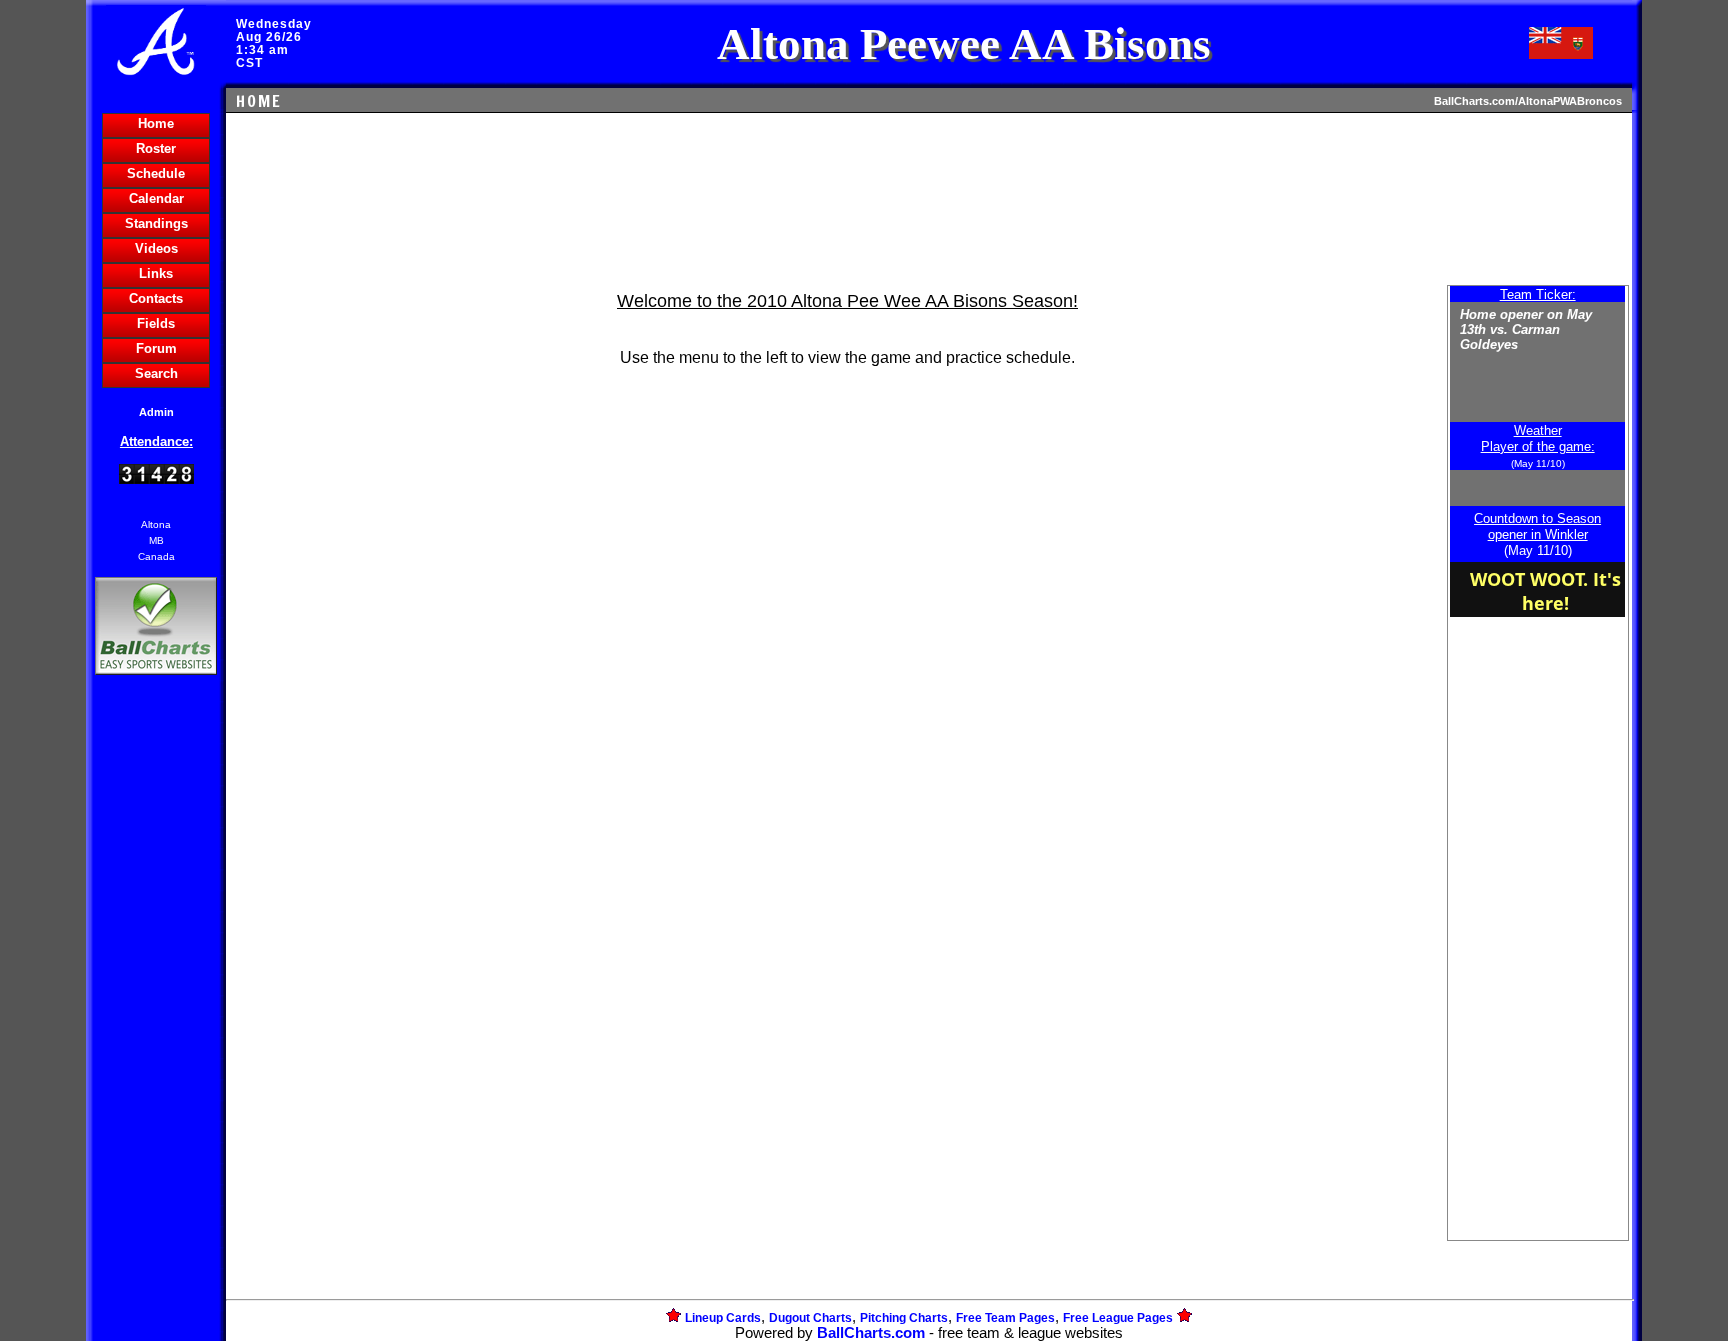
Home (156, 123)
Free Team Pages (1005, 1318)
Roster (156, 148)
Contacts (156, 298)
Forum (156, 348)
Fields (156, 323)
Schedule (156, 173)
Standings (156, 223)
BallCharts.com (871, 1333)
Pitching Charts (904, 1318)
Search (156, 373)
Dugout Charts (810, 1318)
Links (156, 273)
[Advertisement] (156, 1024)
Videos (156, 248)
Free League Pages (1118, 1318)
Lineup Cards (723, 1318)
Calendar (156, 198)
